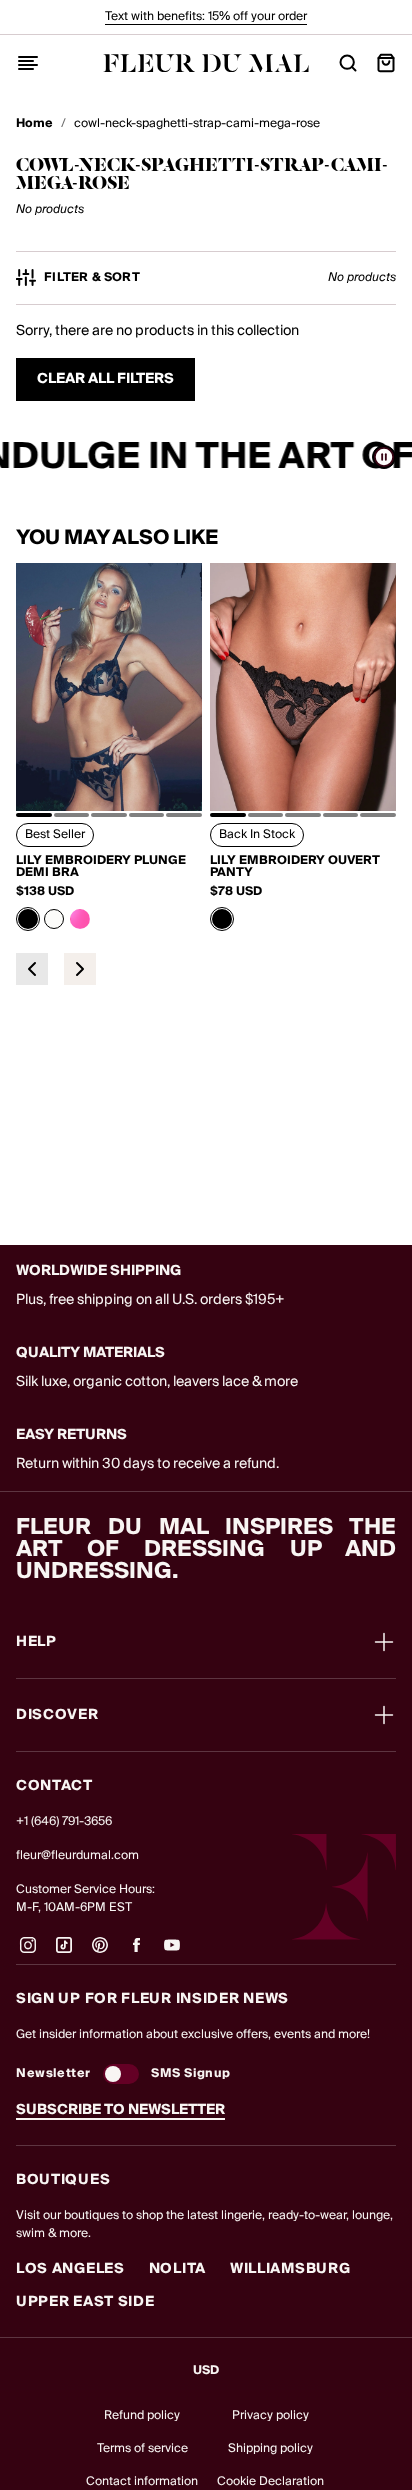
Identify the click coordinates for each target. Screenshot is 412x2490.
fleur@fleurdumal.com (77, 1855)
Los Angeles (70, 2269)
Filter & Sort (92, 278)
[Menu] (28, 63)
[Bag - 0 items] (386, 63)
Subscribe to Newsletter (120, 2110)
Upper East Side (85, 2302)
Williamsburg (290, 2269)
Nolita (177, 2269)
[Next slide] (80, 969)
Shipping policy (270, 2448)
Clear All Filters (105, 379)
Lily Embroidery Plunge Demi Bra (101, 867)
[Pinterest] (100, 1953)
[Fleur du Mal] (206, 63)
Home (34, 124)
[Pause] (384, 457)
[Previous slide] (32, 969)
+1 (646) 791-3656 (64, 1821)
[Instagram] (28, 1953)
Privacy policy (270, 2415)
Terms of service (142, 2448)
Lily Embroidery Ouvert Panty (295, 867)
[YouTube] (172, 1953)
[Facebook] (136, 1953)
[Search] (348, 63)
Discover (57, 1715)
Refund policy (142, 2415)
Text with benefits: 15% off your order (206, 16)
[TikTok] (64, 1953)
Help (36, 1642)
